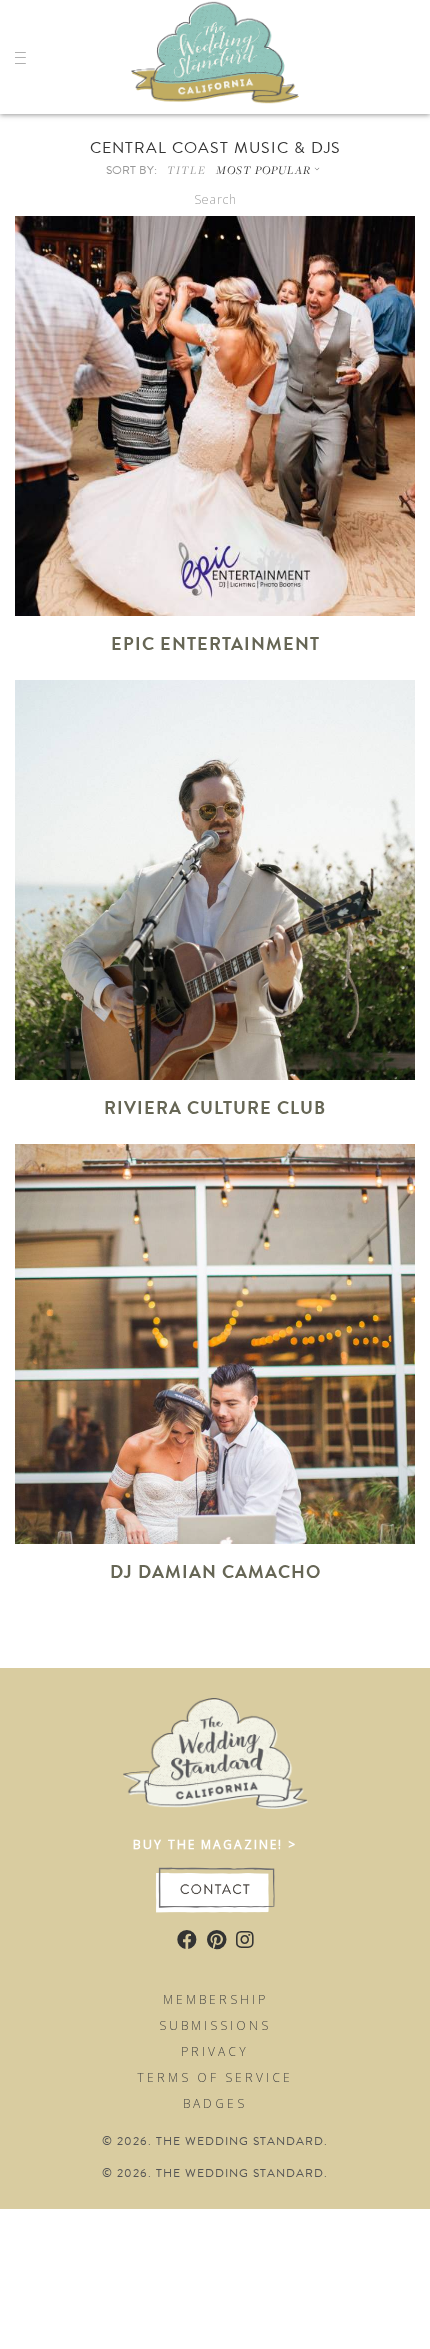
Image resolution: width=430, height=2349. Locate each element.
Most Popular (263, 170)
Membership (215, 1999)
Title (186, 170)
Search (215, 199)
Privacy (215, 2051)
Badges (215, 2103)
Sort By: (131, 170)
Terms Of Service (215, 2077)
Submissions (215, 2025)
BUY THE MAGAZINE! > (215, 1844)
